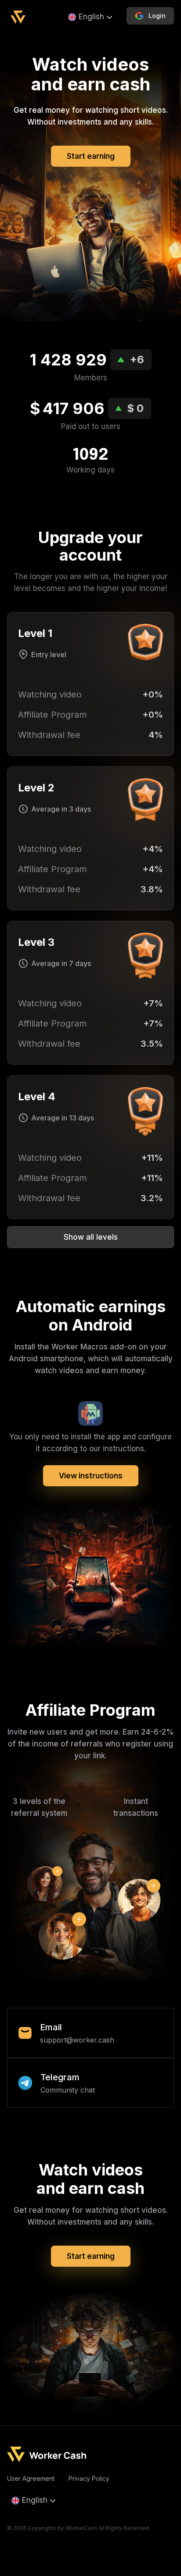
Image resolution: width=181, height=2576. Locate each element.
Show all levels (91, 1237)
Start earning (91, 156)
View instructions (91, 1476)
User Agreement (31, 2478)
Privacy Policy (89, 2478)
